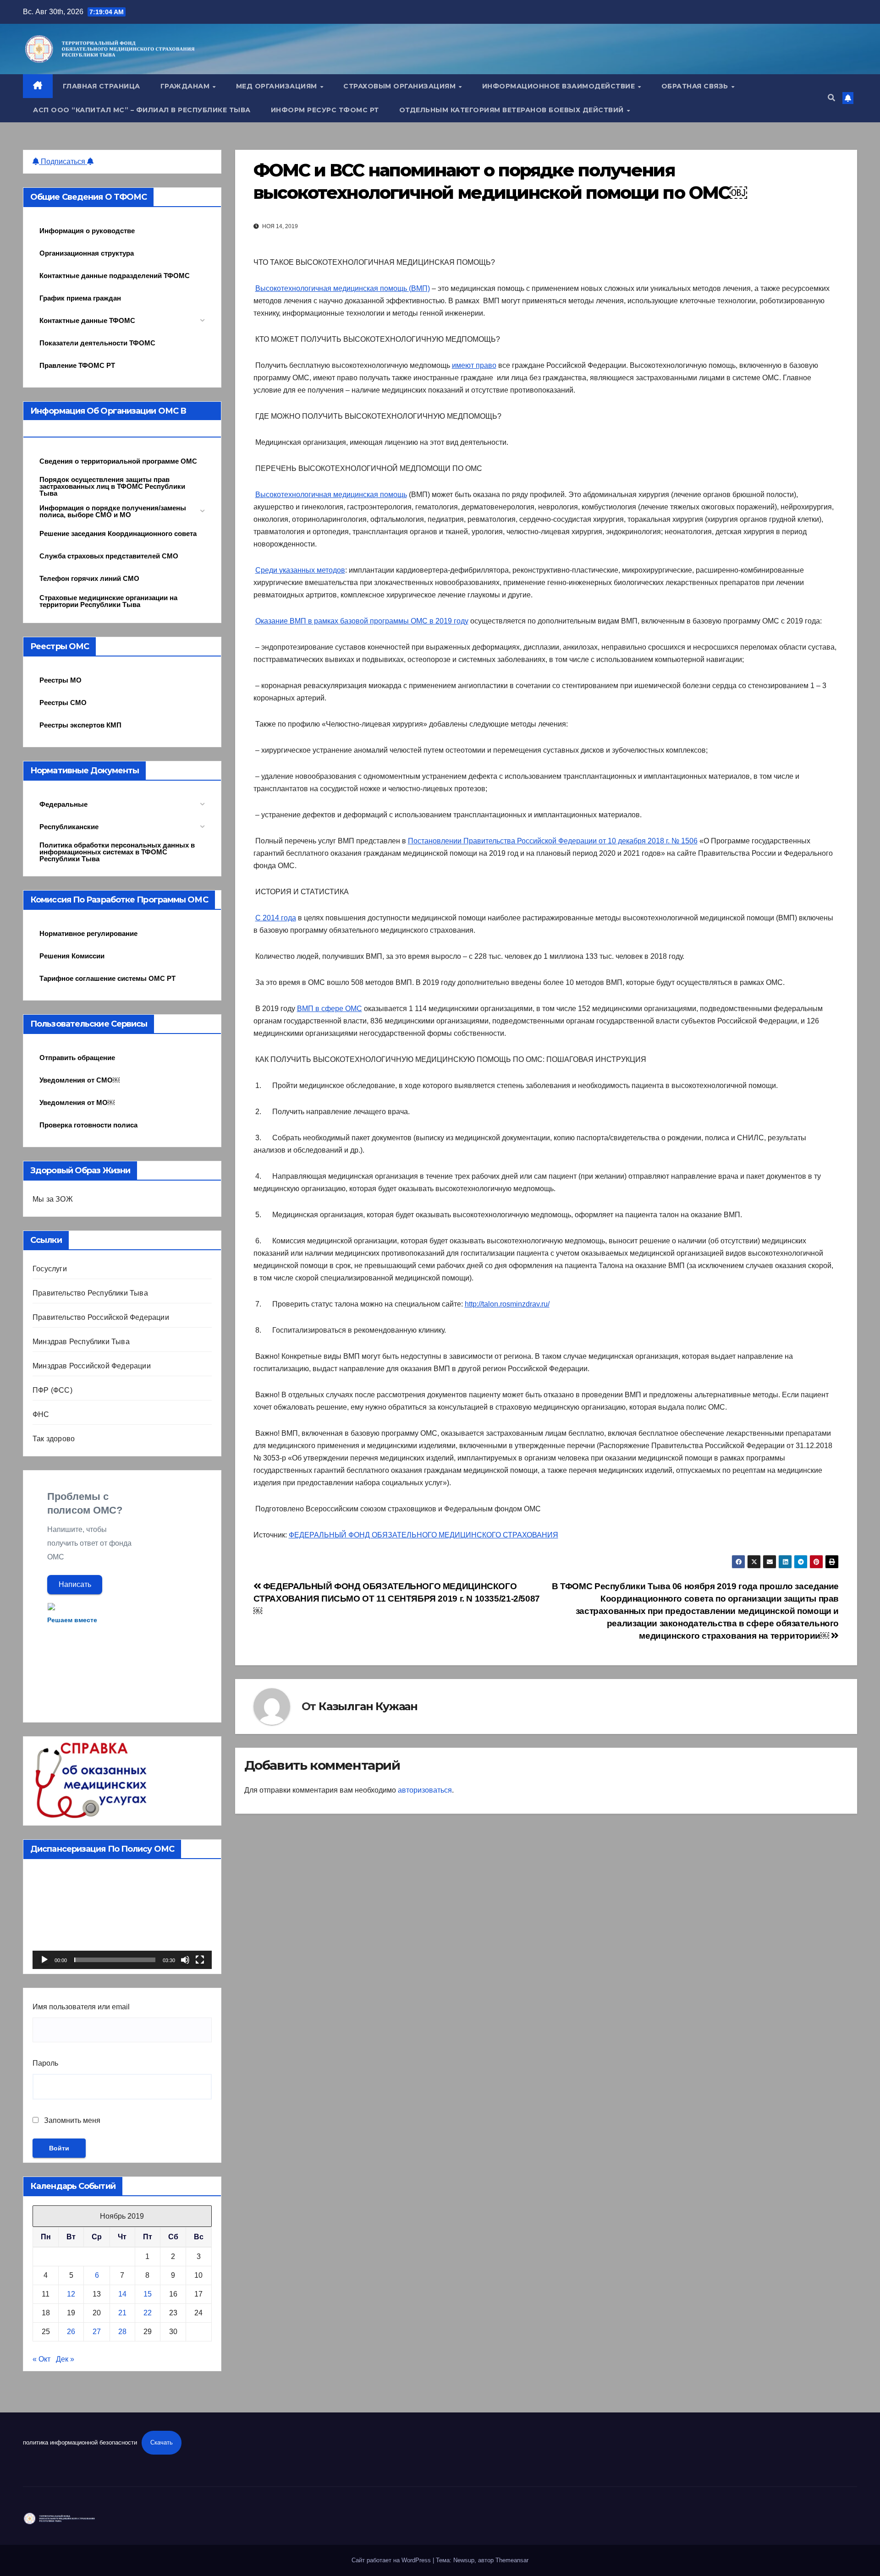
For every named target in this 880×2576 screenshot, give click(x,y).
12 (71, 2294)
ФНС (41, 1414)
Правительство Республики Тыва (90, 1293)
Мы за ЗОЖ (53, 1199)
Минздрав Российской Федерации (92, 1366)
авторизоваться (425, 1790)
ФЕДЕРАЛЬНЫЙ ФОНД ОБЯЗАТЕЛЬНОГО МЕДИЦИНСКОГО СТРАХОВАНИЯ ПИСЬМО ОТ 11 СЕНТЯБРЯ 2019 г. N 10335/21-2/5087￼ (397, 1599)
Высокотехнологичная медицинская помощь (331, 495)
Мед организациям (278, 86)
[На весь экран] (200, 1960)
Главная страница (102, 86)
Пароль (45, 2063)
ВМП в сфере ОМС (330, 1009)
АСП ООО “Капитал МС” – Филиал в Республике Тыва (142, 110)
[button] (831, 98)
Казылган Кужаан (368, 1706)
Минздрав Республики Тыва (81, 1342)
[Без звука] (185, 1960)
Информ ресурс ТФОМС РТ (325, 110)
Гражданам (186, 86)
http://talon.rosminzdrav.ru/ (507, 1304)
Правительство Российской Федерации (101, 1317)
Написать (75, 1584)
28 (122, 2332)
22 (148, 2313)
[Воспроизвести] (44, 1960)
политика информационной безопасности (80, 2442)
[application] (122, 1919)
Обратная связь (696, 86)
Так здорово (54, 1439)
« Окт (41, 2359)
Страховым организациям (401, 86)
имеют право (474, 365)
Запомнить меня (71, 2120)
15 (148, 2294)
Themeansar (512, 2560)
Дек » (65, 2359)
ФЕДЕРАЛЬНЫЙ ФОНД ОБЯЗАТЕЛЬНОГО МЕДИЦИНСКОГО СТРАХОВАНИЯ (423, 1535)
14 (122, 2294)
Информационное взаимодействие (560, 86)
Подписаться (63, 161)
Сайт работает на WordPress (392, 2560)
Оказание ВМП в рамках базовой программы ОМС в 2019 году (362, 621)
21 (122, 2313)
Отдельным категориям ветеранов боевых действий (513, 110)
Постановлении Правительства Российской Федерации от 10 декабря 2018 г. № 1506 (553, 841)
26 (71, 2332)
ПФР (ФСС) (52, 1390)
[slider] (115, 1960)
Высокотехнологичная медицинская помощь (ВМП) (343, 288)
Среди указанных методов (300, 570)
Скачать (162, 2442)
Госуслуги (50, 1269)
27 (97, 2332)
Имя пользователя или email (81, 2007)
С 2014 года (276, 918)
